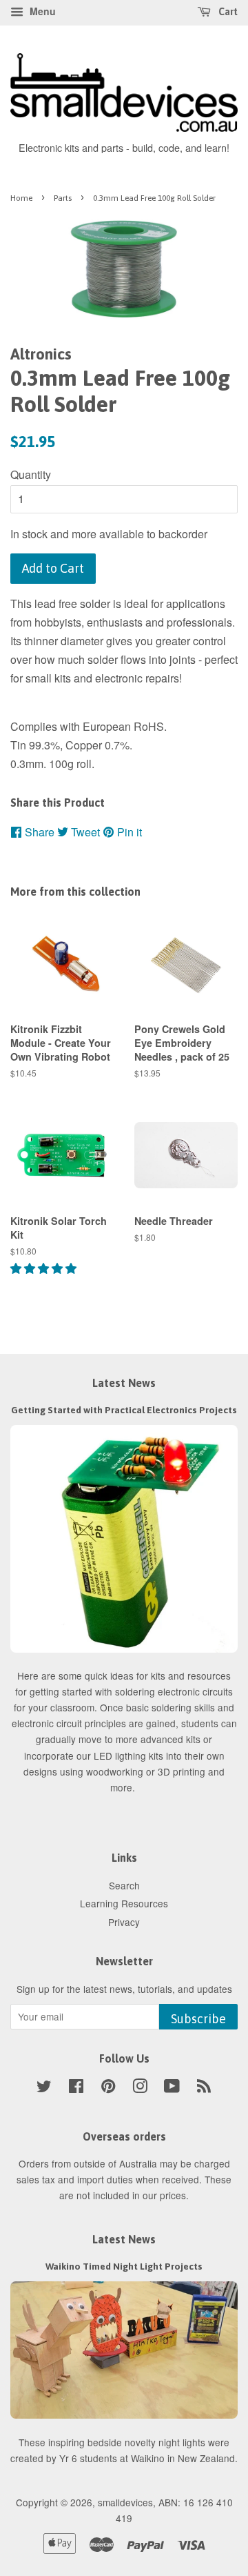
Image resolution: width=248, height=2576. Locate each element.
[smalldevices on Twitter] (44, 2088)
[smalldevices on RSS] (204, 2088)
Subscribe (198, 2019)
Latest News (124, 1383)
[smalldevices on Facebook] (76, 2088)
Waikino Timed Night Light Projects (124, 2266)
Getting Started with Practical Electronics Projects (124, 1410)
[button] (45, 1268)
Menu (41, 11)
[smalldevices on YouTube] (172, 2088)
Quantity (31, 474)
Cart (227, 12)
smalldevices (125, 2502)
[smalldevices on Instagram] (140, 2088)
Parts (63, 198)
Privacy (124, 1922)
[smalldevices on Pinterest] (108, 2088)
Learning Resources (124, 1903)
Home (21, 198)
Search (124, 1885)
